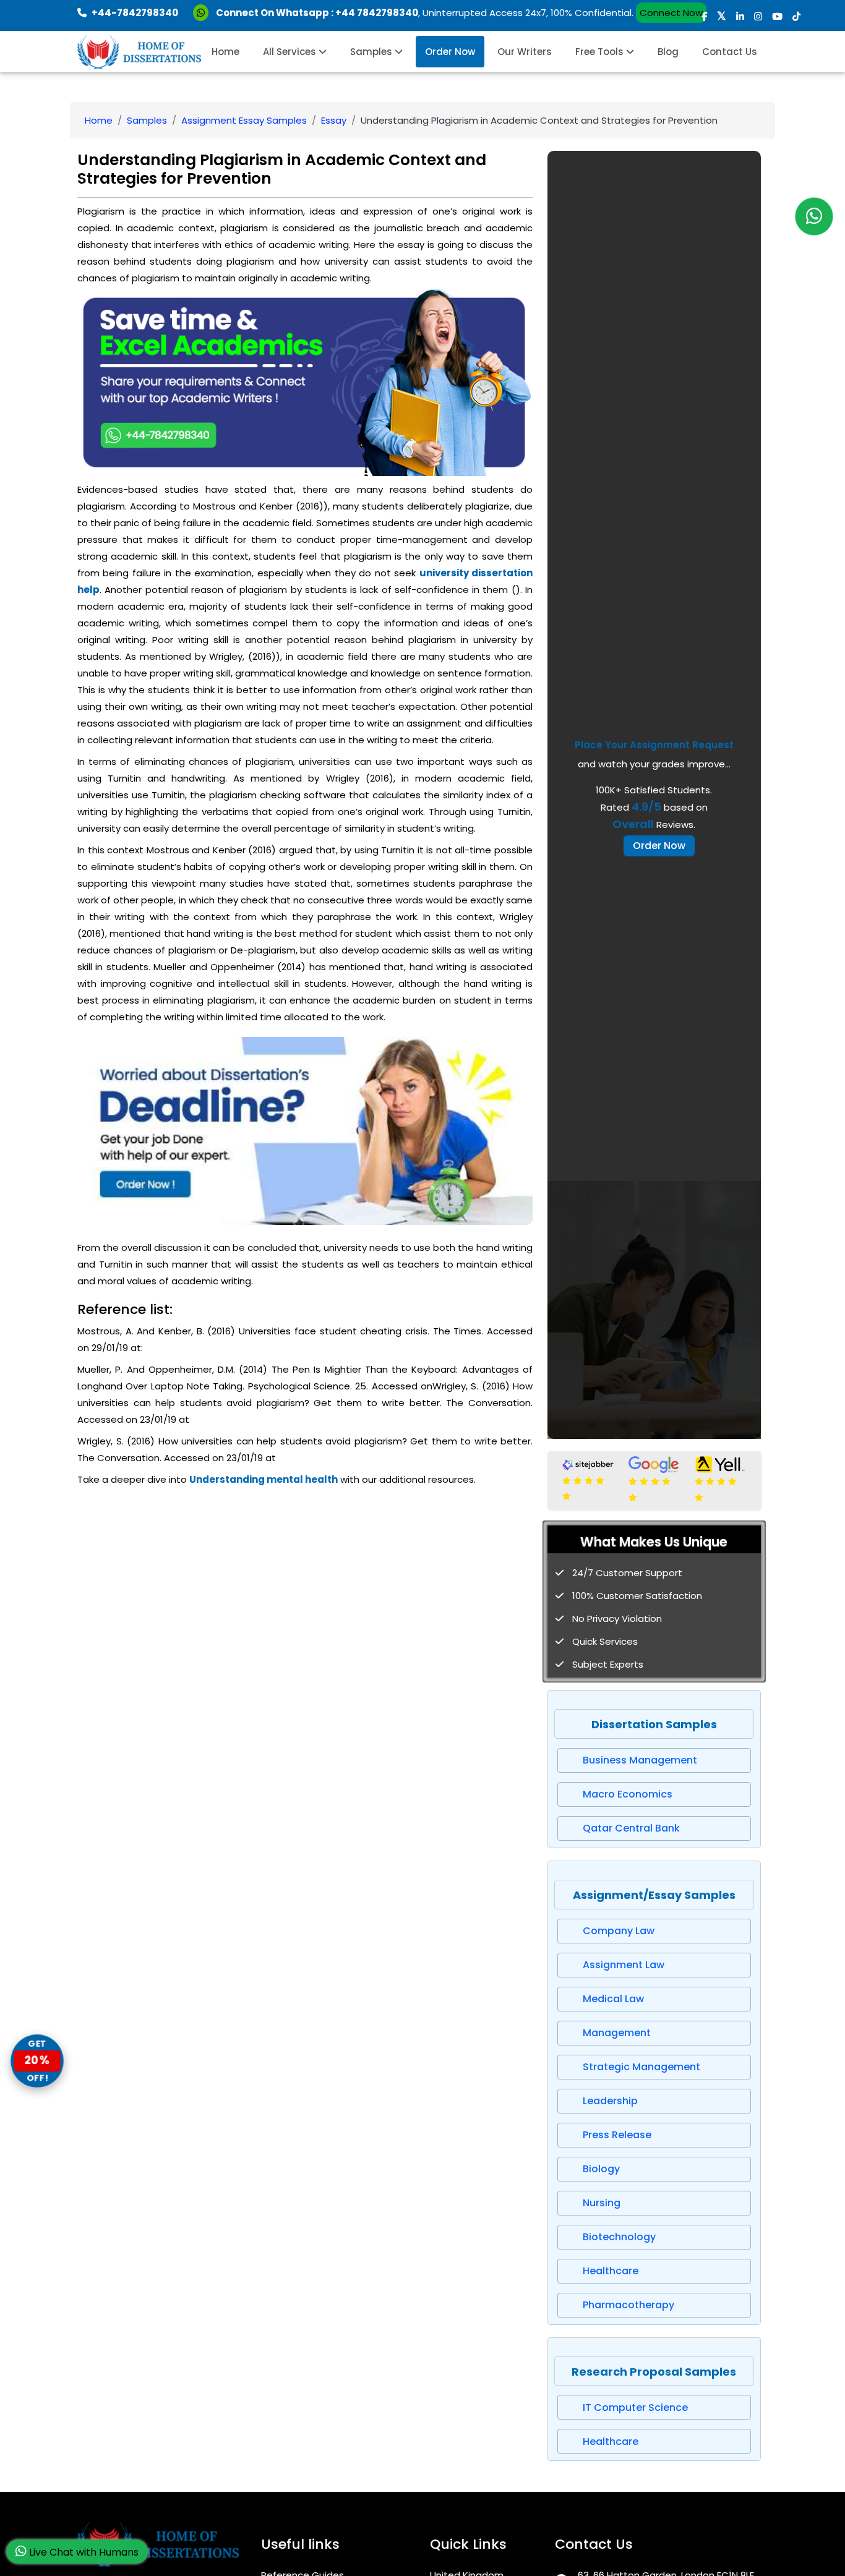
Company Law (619, 1931)
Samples (372, 52)
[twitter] (722, 16)
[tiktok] (796, 16)
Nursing (602, 2203)
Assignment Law (624, 1965)
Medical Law (613, 1999)
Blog (668, 52)
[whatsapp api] (203, 13)
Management (617, 2033)
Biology (601, 2169)
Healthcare (611, 2271)
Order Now (450, 52)
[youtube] (777, 16)
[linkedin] (740, 16)
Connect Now (671, 13)
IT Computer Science (635, 2408)
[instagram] (758, 16)
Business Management (640, 1760)
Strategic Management (641, 2067)
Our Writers (525, 52)
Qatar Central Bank (631, 1828)
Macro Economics (628, 1794)
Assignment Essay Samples (244, 120)
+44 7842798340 (377, 13)
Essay (334, 120)
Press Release (617, 2135)
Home (225, 52)
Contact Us (730, 52)
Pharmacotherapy (628, 2305)
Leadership (610, 2101)
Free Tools (601, 52)
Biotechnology (619, 2237)
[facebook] (704, 16)
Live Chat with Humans (83, 2552)
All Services (291, 52)
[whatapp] (814, 216)
